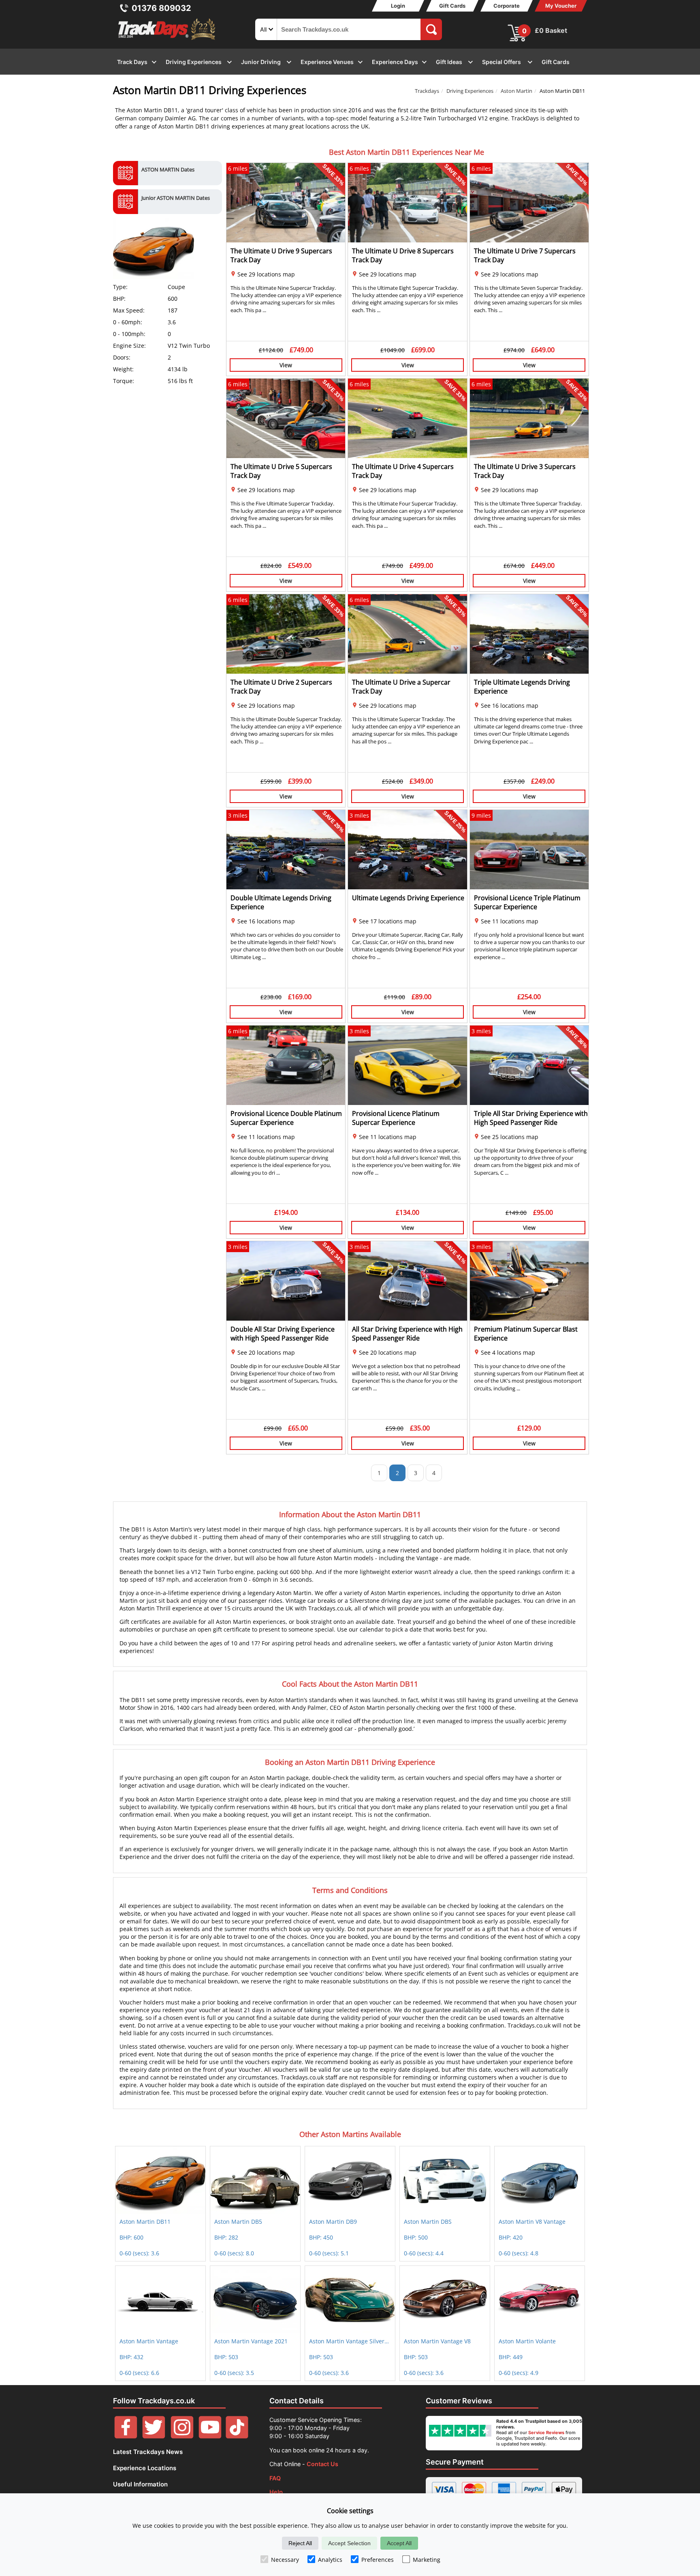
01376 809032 (161, 8)
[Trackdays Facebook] (126, 2436)
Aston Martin (516, 91)
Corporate (507, 6)
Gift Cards (452, 6)
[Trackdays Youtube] (210, 2436)
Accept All (399, 2543)
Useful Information (140, 2484)
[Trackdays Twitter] (154, 2436)
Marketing (427, 2560)
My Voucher (561, 6)
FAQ (275, 2478)
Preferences (378, 2560)
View (286, 365)
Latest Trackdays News (148, 2452)
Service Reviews (546, 2433)
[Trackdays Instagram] (182, 2436)
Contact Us (322, 2464)
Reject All (300, 2543)
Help (276, 2492)
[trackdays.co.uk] (167, 40)
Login (398, 6)
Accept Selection (349, 2543)
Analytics (330, 2560)
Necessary (285, 2560)
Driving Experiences (470, 91)
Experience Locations (145, 2468)
